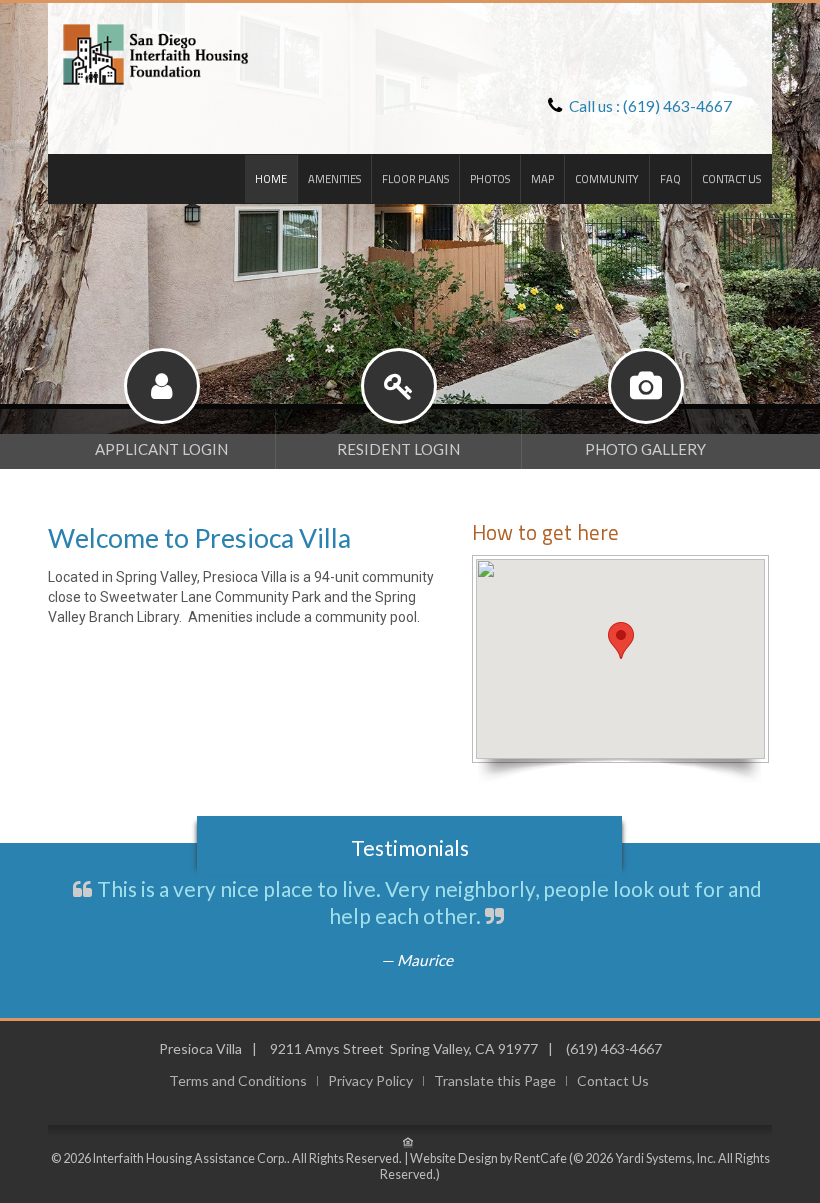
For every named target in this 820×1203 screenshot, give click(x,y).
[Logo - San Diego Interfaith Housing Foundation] (148, 52)
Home (271, 178)
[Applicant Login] (161, 431)
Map (542, 178)
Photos (490, 178)
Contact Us (731, 178)
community (607, 178)
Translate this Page (495, 1081)
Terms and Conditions (238, 1081)
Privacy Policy (370, 1081)
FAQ (670, 178)
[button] (621, 640)
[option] (410, 217)
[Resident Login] (398, 431)
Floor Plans (415, 178)
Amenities (334, 178)
